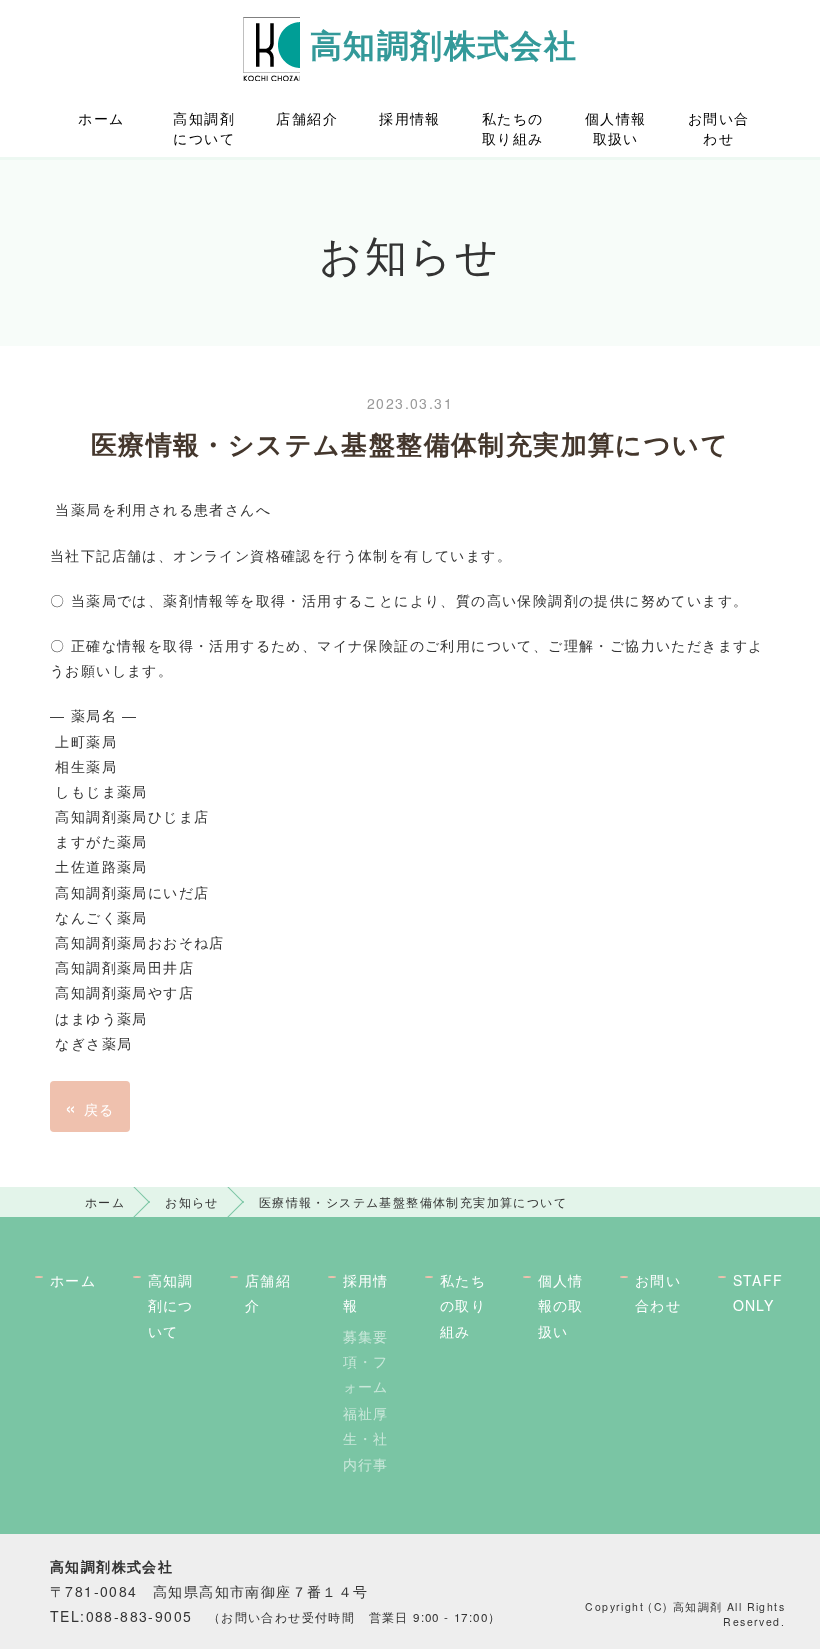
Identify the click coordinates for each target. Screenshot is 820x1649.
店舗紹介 (307, 118)
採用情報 (410, 118)
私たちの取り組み (513, 128)
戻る (90, 1106)
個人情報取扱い (616, 128)
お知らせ (192, 1201)
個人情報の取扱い (561, 1305)
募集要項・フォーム (366, 1361)
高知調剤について (204, 128)
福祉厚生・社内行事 (366, 1438)
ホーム (101, 118)
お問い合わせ (719, 128)
